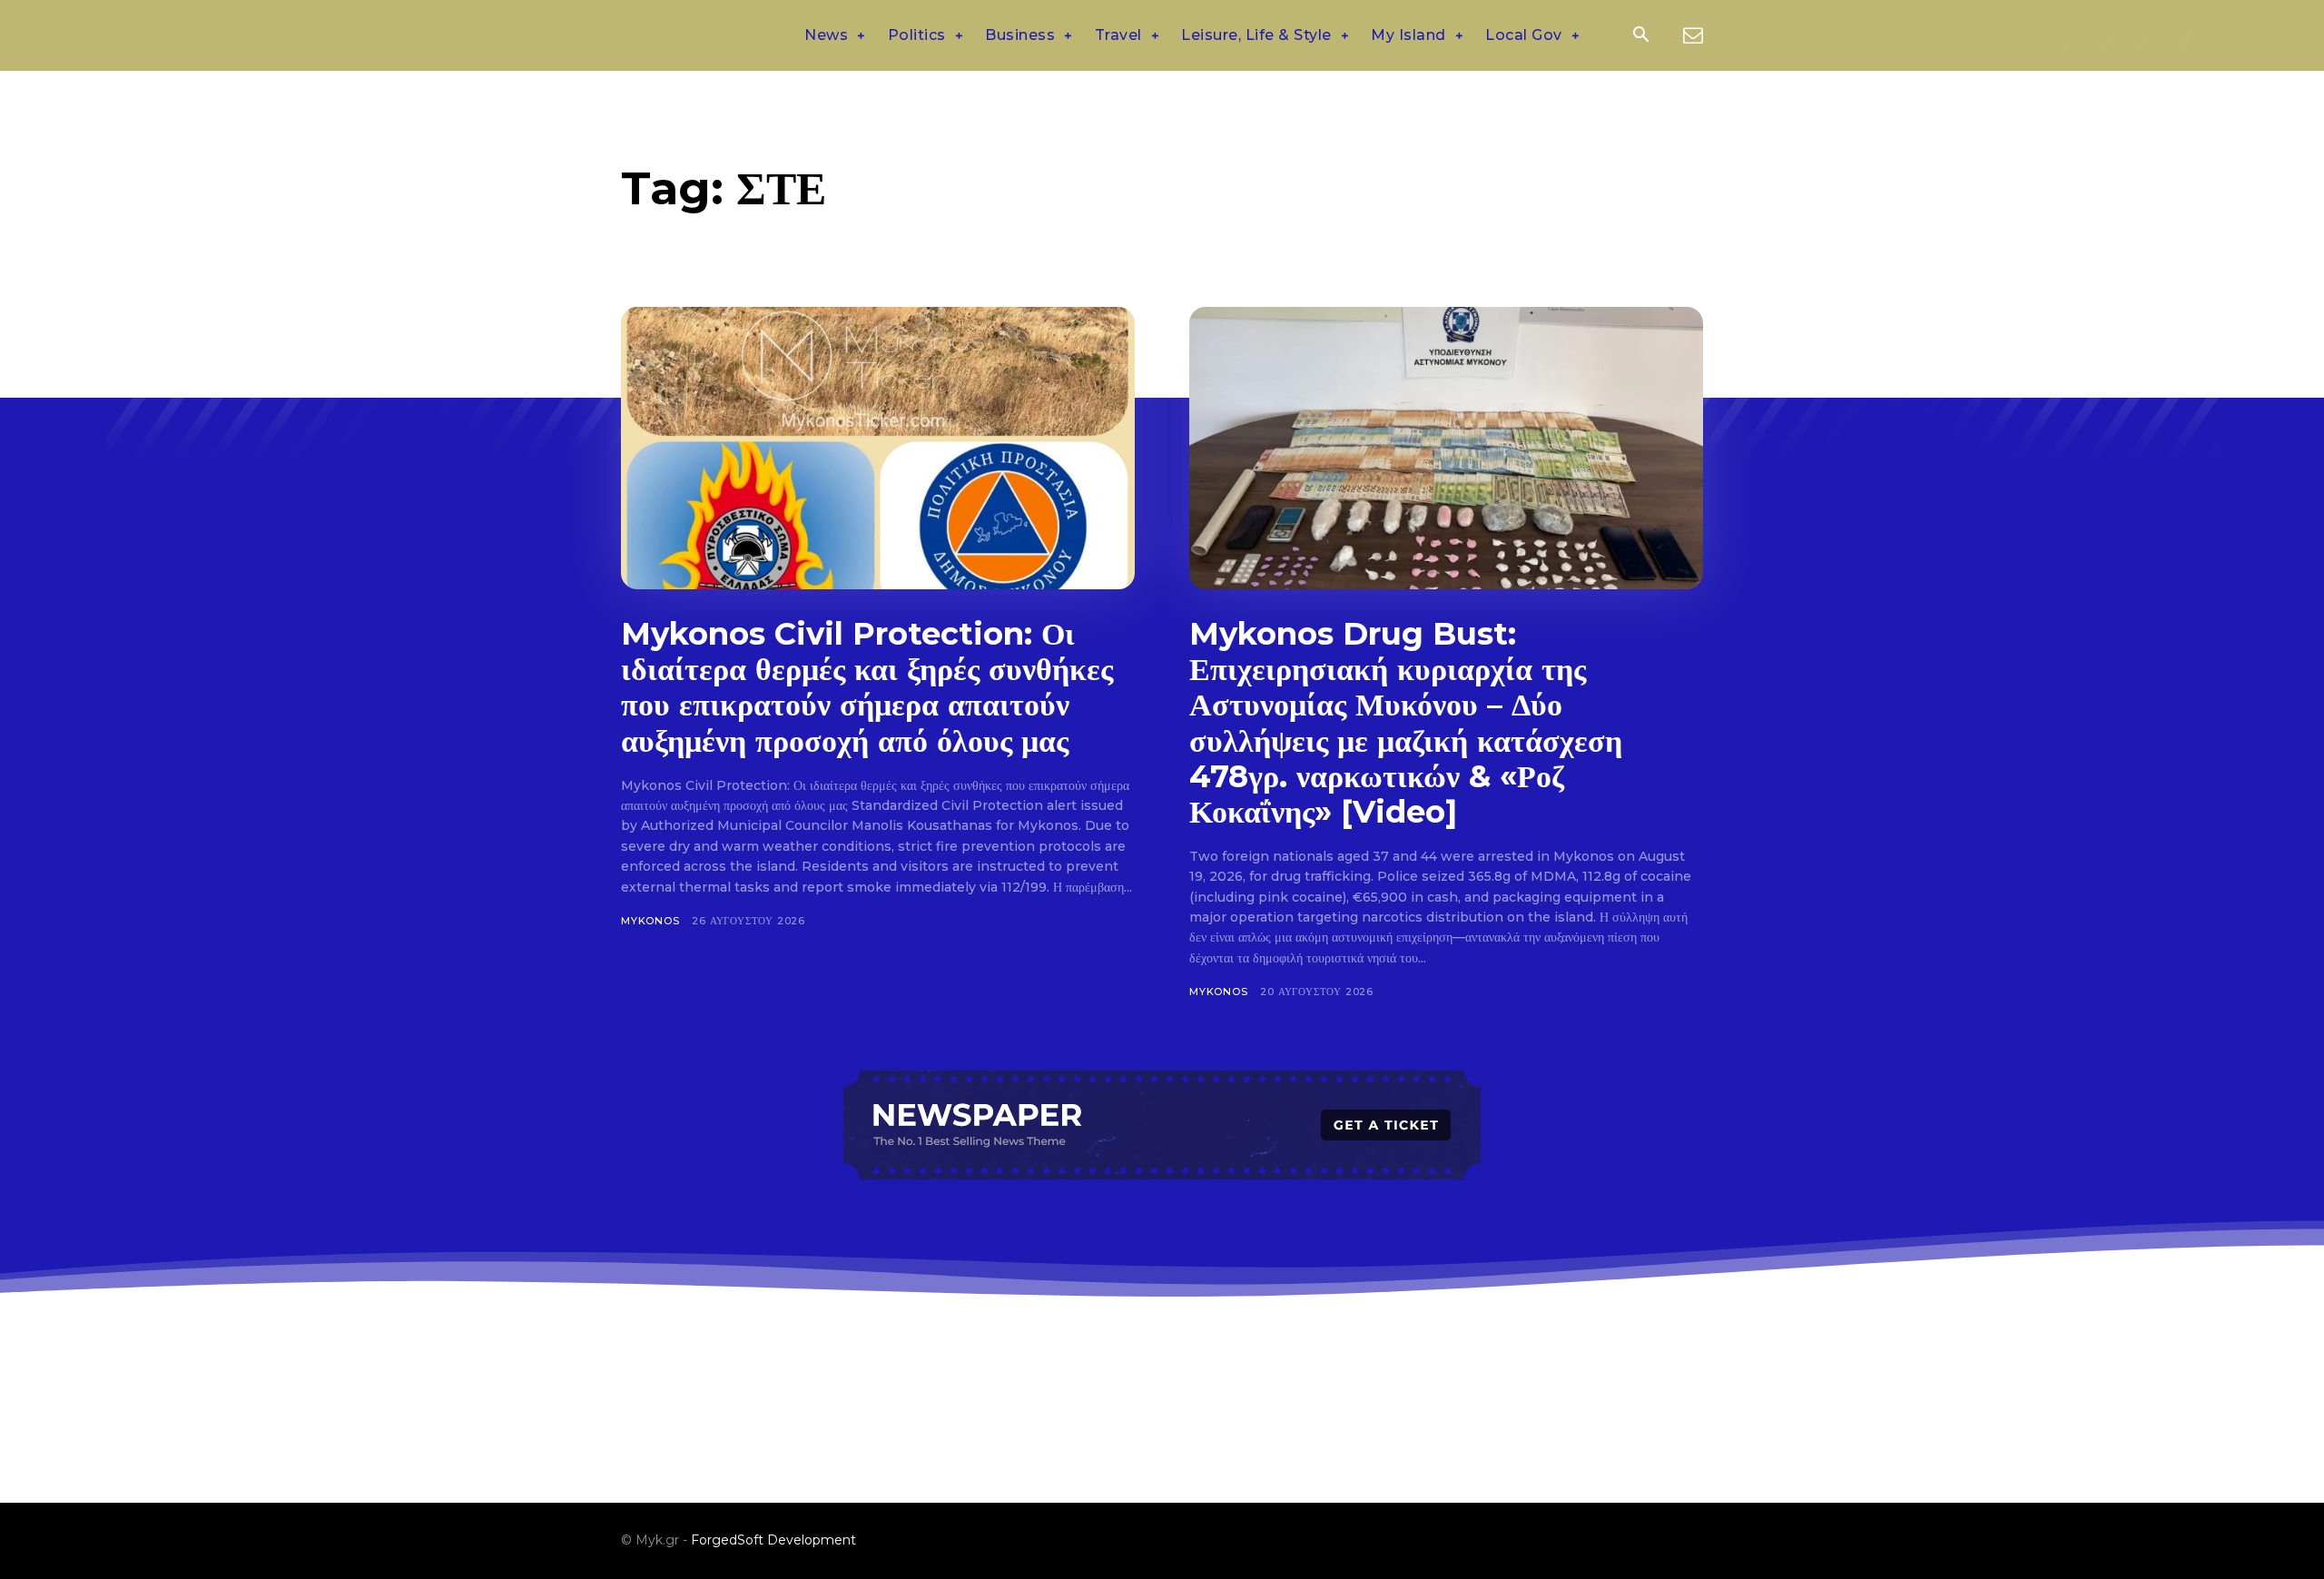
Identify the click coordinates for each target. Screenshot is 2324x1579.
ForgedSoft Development (773, 1540)
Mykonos (650, 921)
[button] (1640, 36)
